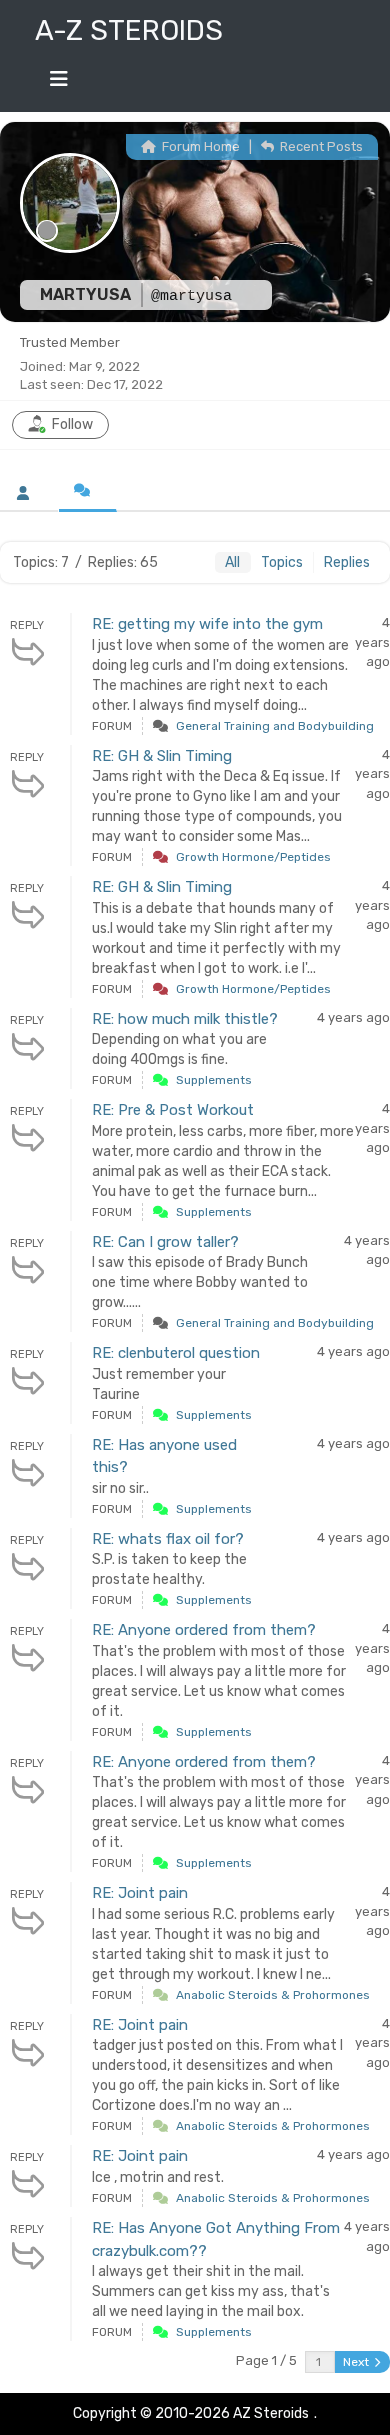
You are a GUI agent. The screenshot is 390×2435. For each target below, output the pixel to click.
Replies (347, 562)
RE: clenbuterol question (176, 1353)
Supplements (214, 1080)
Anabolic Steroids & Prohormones (273, 1995)
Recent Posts (320, 146)
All (232, 562)
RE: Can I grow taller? (165, 1242)
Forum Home (199, 146)
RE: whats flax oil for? (168, 1539)
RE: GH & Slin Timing (162, 756)
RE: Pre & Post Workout (173, 1110)
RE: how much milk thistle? (185, 1019)
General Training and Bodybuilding (275, 726)
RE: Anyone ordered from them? (204, 1630)
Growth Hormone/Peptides (253, 857)
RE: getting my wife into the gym (207, 624)
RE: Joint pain (140, 1893)
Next (357, 2362)
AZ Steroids (271, 2413)
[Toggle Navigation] (59, 84)
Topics (282, 562)
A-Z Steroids (129, 30)
